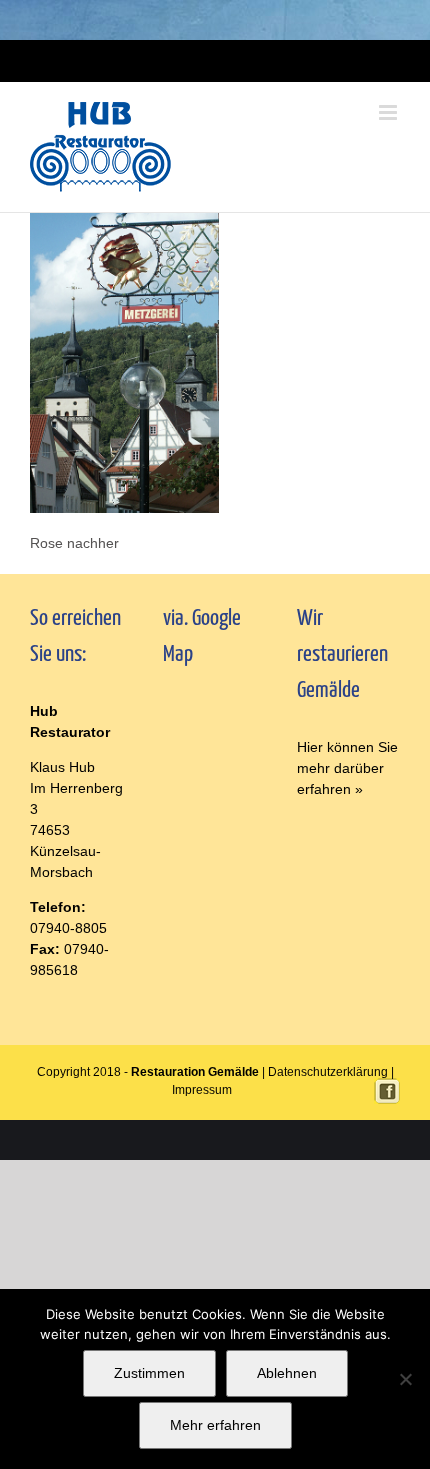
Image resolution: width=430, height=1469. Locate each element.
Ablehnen (287, 1373)
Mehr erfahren (215, 1425)
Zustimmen (149, 1373)
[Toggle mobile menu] (389, 112)
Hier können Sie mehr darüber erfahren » (347, 768)
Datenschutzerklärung (328, 1072)
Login (186, 60)
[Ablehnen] (405, 1379)
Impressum (233, 60)
